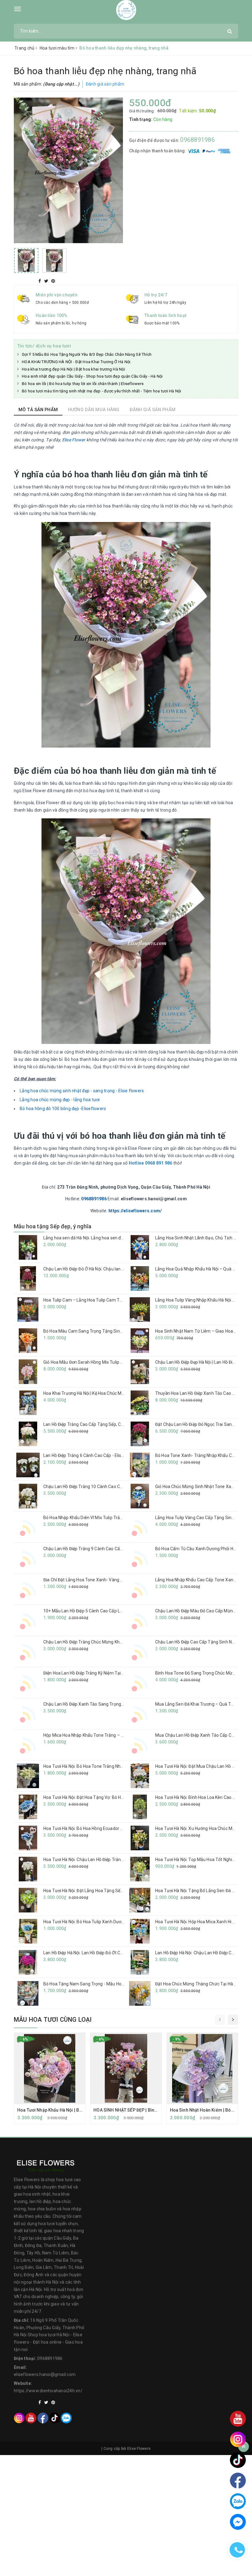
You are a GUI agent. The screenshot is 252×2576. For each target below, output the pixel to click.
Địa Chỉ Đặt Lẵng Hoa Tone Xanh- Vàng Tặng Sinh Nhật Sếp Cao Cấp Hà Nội (117, 1580)
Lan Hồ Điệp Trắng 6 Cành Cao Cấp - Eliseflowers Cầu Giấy (100, 1455)
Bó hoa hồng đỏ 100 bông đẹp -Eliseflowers (63, 1109)
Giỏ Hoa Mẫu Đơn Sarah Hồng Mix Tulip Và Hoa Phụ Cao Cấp (102, 1362)
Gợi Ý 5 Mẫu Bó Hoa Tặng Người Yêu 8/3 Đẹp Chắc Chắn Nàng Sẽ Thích (87, 354)
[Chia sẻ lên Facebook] (40, 281)
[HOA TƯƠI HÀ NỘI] (126, 10)
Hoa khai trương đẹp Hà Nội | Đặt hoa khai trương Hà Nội (73, 369)
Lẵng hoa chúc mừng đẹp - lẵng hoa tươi (60, 1100)
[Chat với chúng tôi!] (238, 2522)
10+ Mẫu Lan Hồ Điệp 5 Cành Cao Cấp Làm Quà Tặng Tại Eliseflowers (111, 1611)
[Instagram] (19, 2418)
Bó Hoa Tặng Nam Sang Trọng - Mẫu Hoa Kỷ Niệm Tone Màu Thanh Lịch (114, 1984)
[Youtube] (31, 2418)
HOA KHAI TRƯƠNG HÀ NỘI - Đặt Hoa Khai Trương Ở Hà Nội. (77, 362)
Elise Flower (74, 440)
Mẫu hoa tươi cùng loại (53, 2020)
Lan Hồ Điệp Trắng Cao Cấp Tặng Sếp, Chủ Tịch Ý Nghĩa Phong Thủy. (110, 1424)
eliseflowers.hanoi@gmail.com (45, 2374)
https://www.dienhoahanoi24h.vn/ (48, 2391)
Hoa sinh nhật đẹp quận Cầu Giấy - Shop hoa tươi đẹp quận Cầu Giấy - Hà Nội (92, 376)
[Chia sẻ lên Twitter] (47, 281)
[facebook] (43, 2418)
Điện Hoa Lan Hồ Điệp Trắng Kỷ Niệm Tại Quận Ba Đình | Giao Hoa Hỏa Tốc (115, 1673)
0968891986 (197, 140)
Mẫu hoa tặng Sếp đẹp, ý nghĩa (53, 1226)
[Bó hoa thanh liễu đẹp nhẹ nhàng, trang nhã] (68, 170)
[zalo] (66, 2418)
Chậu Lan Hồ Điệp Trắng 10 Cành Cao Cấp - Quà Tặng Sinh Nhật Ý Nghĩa (114, 1487)
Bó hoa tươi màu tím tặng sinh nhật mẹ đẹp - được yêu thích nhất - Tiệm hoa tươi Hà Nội (102, 391)
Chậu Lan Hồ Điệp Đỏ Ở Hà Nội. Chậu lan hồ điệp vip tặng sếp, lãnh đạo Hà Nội (118, 1269)
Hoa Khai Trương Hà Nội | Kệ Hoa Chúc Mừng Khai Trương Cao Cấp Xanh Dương (120, 1393)
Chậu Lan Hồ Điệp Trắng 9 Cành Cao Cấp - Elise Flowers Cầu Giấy (106, 1549)
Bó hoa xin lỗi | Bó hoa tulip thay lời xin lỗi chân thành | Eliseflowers (83, 384)
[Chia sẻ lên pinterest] (53, 281)
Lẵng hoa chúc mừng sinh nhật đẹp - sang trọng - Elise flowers (82, 1091)
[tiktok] (55, 2418)
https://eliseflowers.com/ (135, 1211)
